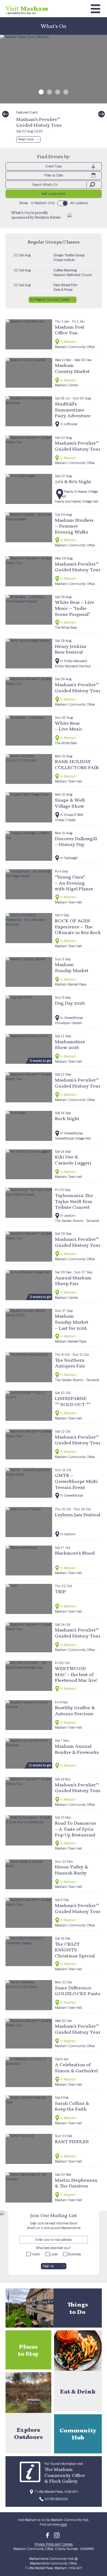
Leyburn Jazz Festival (78, 1515)
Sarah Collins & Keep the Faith (72, 2106)
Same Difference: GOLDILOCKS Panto (78, 1991)
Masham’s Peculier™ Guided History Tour (39, 122)
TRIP (60, 1591)
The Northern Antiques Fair (70, 1363)
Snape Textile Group (69, 255)
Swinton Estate (48, 217)
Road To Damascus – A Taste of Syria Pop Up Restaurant (75, 1829)
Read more (26, 139)
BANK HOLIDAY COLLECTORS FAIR (77, 764)
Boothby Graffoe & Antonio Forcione (75, 1710)
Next (102, 114)
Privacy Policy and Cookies (54, 2544)
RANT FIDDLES (72, 2141)
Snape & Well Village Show (70, 803)
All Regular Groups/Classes (50, 300)
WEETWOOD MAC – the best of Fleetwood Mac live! (76, 1674)
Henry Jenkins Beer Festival (71, 649)
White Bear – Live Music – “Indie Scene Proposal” (74, 608)
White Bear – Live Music (69, 726)
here (64, 2525)
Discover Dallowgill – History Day (76, 841)
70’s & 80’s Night (73, 481)
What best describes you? (54, 2248)
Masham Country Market (72, 368)
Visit (27, 8)
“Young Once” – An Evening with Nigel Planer (74, 883)
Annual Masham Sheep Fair (73, 1281)
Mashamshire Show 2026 (70, 1044)
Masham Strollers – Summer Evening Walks (74, 526)
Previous (5, 114)
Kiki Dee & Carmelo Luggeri (73, 1160)
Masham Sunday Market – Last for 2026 (72, 1322)
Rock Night (67, 1118)
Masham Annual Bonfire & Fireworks (77, 1749)
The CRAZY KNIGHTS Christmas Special (75, 1950)
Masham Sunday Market (72, 967)
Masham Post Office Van (70, 330)
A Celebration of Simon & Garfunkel (76, 2068)
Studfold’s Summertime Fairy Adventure (73, 410)
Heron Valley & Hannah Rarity (71, 1870)
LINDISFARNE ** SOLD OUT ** (73, 1401)
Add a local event (54, 194)
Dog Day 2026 (70, 1003)
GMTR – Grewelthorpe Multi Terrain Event (76, 1481)
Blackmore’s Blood (75, 1553)
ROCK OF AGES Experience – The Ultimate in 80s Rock (78, 926)
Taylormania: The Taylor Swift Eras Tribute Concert (74, 1201)
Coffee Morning (65, 270)
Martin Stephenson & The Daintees (76, 2183)
